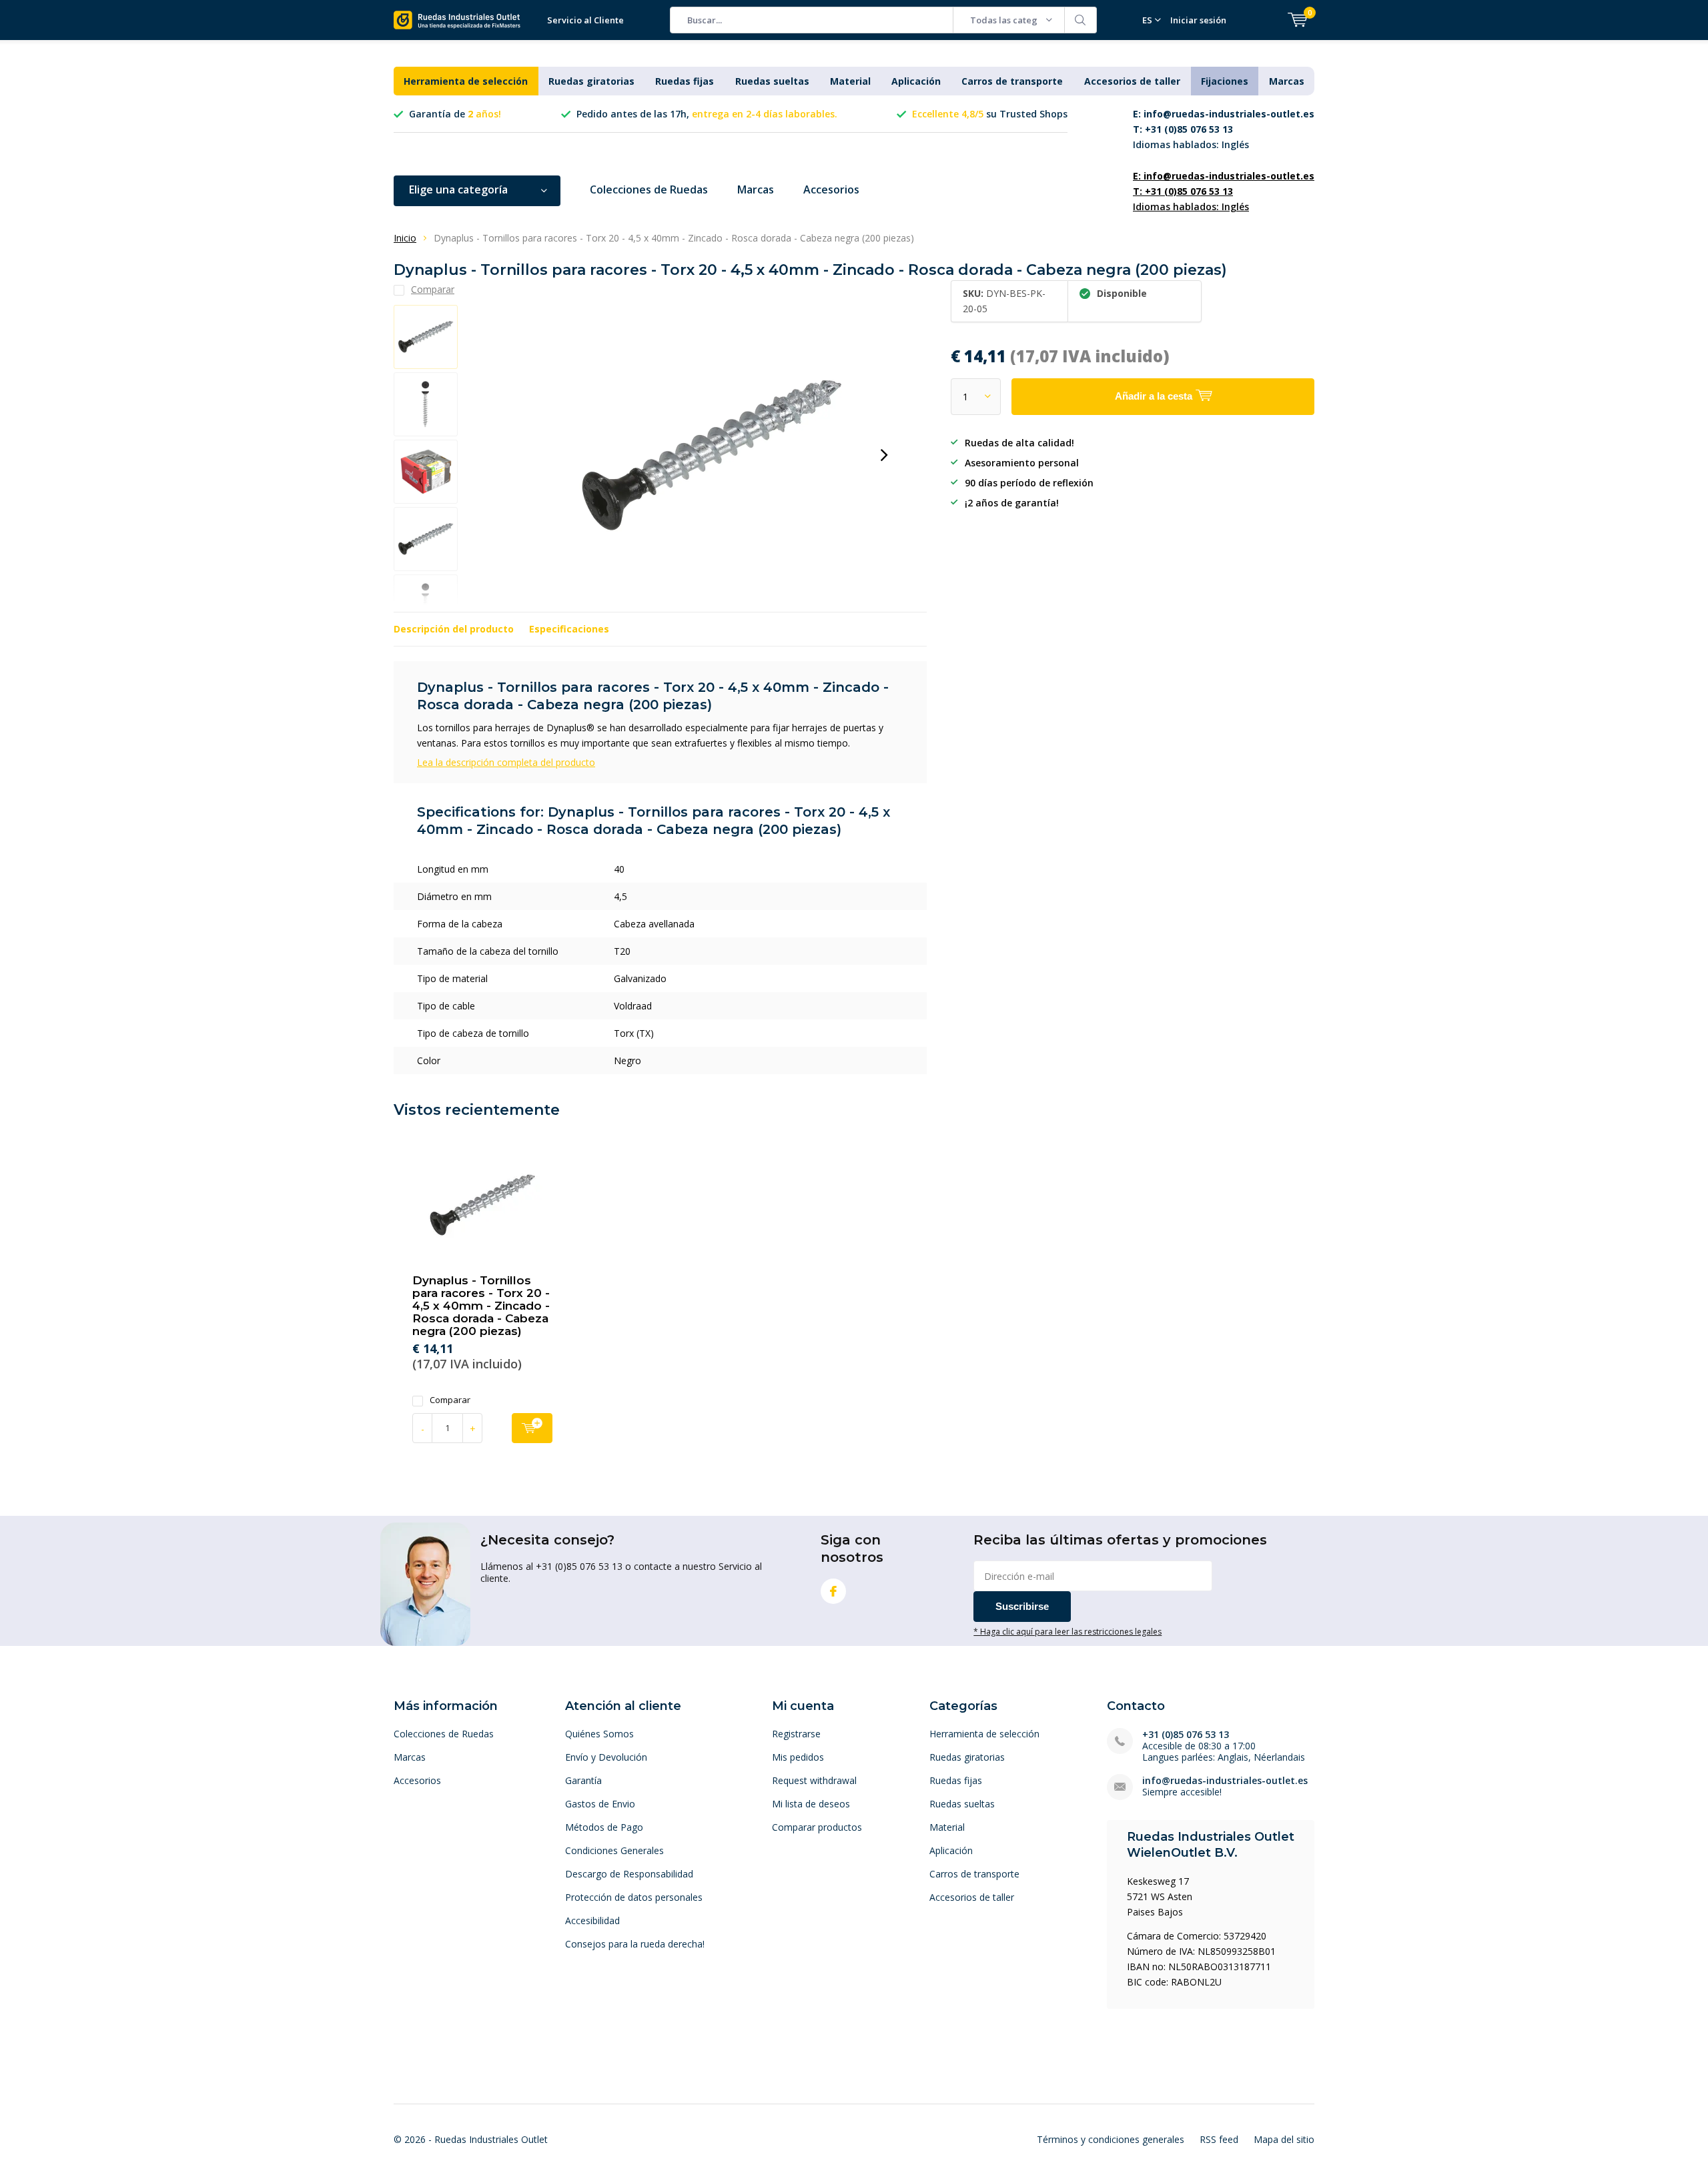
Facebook (833, 1591)
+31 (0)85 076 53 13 (1186, 1734)
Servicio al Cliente (585, 20)
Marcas (1287, 81)
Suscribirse (1022, 1606)
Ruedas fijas (685, 81)
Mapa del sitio (1284, 2139)
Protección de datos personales (634, 1897)
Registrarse (796, 1734)
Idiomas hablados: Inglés (1224, 129)
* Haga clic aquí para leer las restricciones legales (1067, 1631)
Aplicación (916, 81)
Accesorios (831, 189)
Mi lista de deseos (811, 1804)
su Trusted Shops (990, 114)
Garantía (583, 1780)
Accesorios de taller (1132, 81)
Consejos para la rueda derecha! (635, 1944)
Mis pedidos (798, 1757)
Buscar (1081, 20)
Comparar (450, 1400)
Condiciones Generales (614, 1850)
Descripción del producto (454, 629)
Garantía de (455, 114)
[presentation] (884, 455)
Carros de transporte (1012, 81)
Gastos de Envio (600, 1804)
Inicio (405, 238)
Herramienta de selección (466, 81)
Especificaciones (569, 629)
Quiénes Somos (599, 1734)
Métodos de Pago (604, 1827)
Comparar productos (817, 1827)
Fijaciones (1225, 81)
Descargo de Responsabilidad (629, 1874)
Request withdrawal (814, 1780)
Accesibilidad (592, 1920)
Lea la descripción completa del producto (506, 762)
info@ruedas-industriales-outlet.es (1225, 1780)
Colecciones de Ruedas (649, 189)
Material (850, 81)
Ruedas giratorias (591, 81)
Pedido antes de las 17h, (707, 114)
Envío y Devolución (606, 1757)
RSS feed (1219, 2139)
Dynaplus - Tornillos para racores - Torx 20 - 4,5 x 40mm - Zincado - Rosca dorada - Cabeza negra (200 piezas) (481, 1306)
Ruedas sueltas (772, 81)
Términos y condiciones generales (1111, 2139)
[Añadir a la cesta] (532, 1428)
